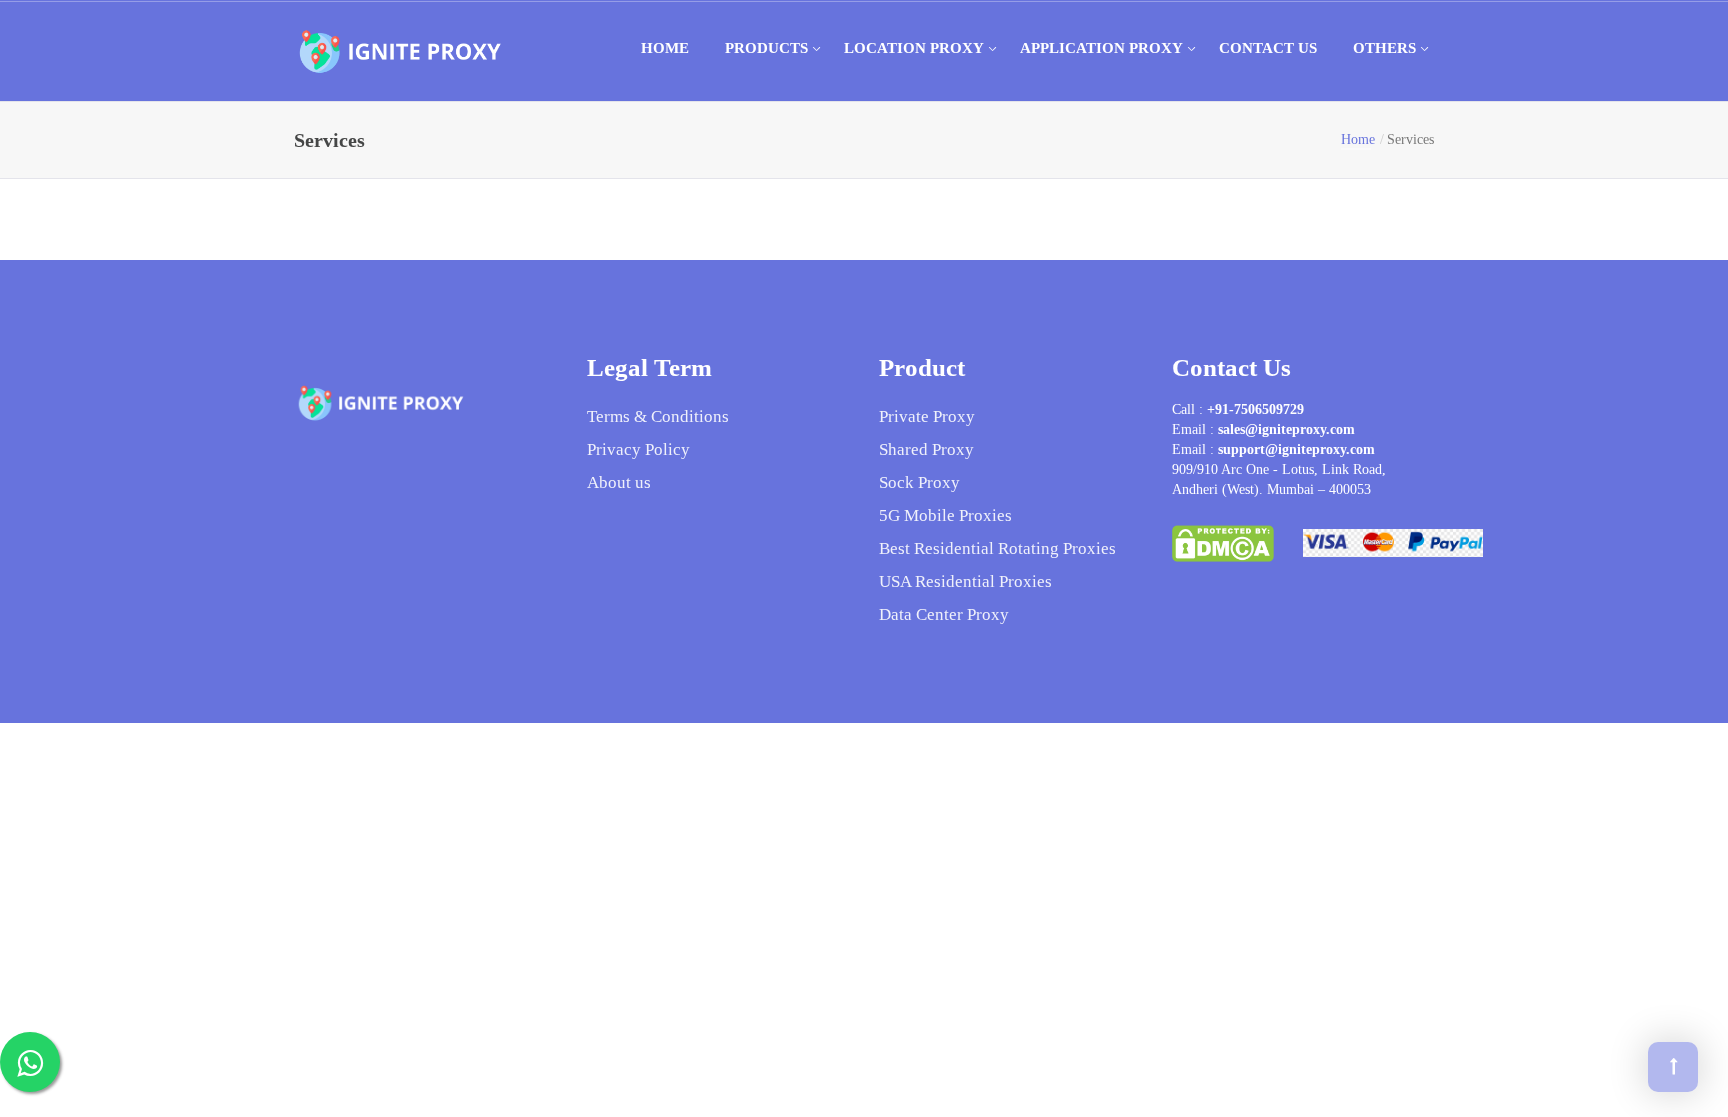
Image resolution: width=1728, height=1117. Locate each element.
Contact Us (1268, 48)
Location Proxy (914, 48)
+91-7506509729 (1255, 409)
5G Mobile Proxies (945, 515)
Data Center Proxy (944, 614)
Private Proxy (927, 416)
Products (766, 48)
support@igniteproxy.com (1296, 449)
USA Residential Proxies (965, 581)
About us (619, 482)
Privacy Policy (638, 449)
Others (1384, 48)
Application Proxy (1101, 48)
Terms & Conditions (658, 416)
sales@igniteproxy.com (1286, 429)
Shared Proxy (926, 449)
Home (665, 48)
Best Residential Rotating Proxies (997, 548)
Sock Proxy (919, 482)
